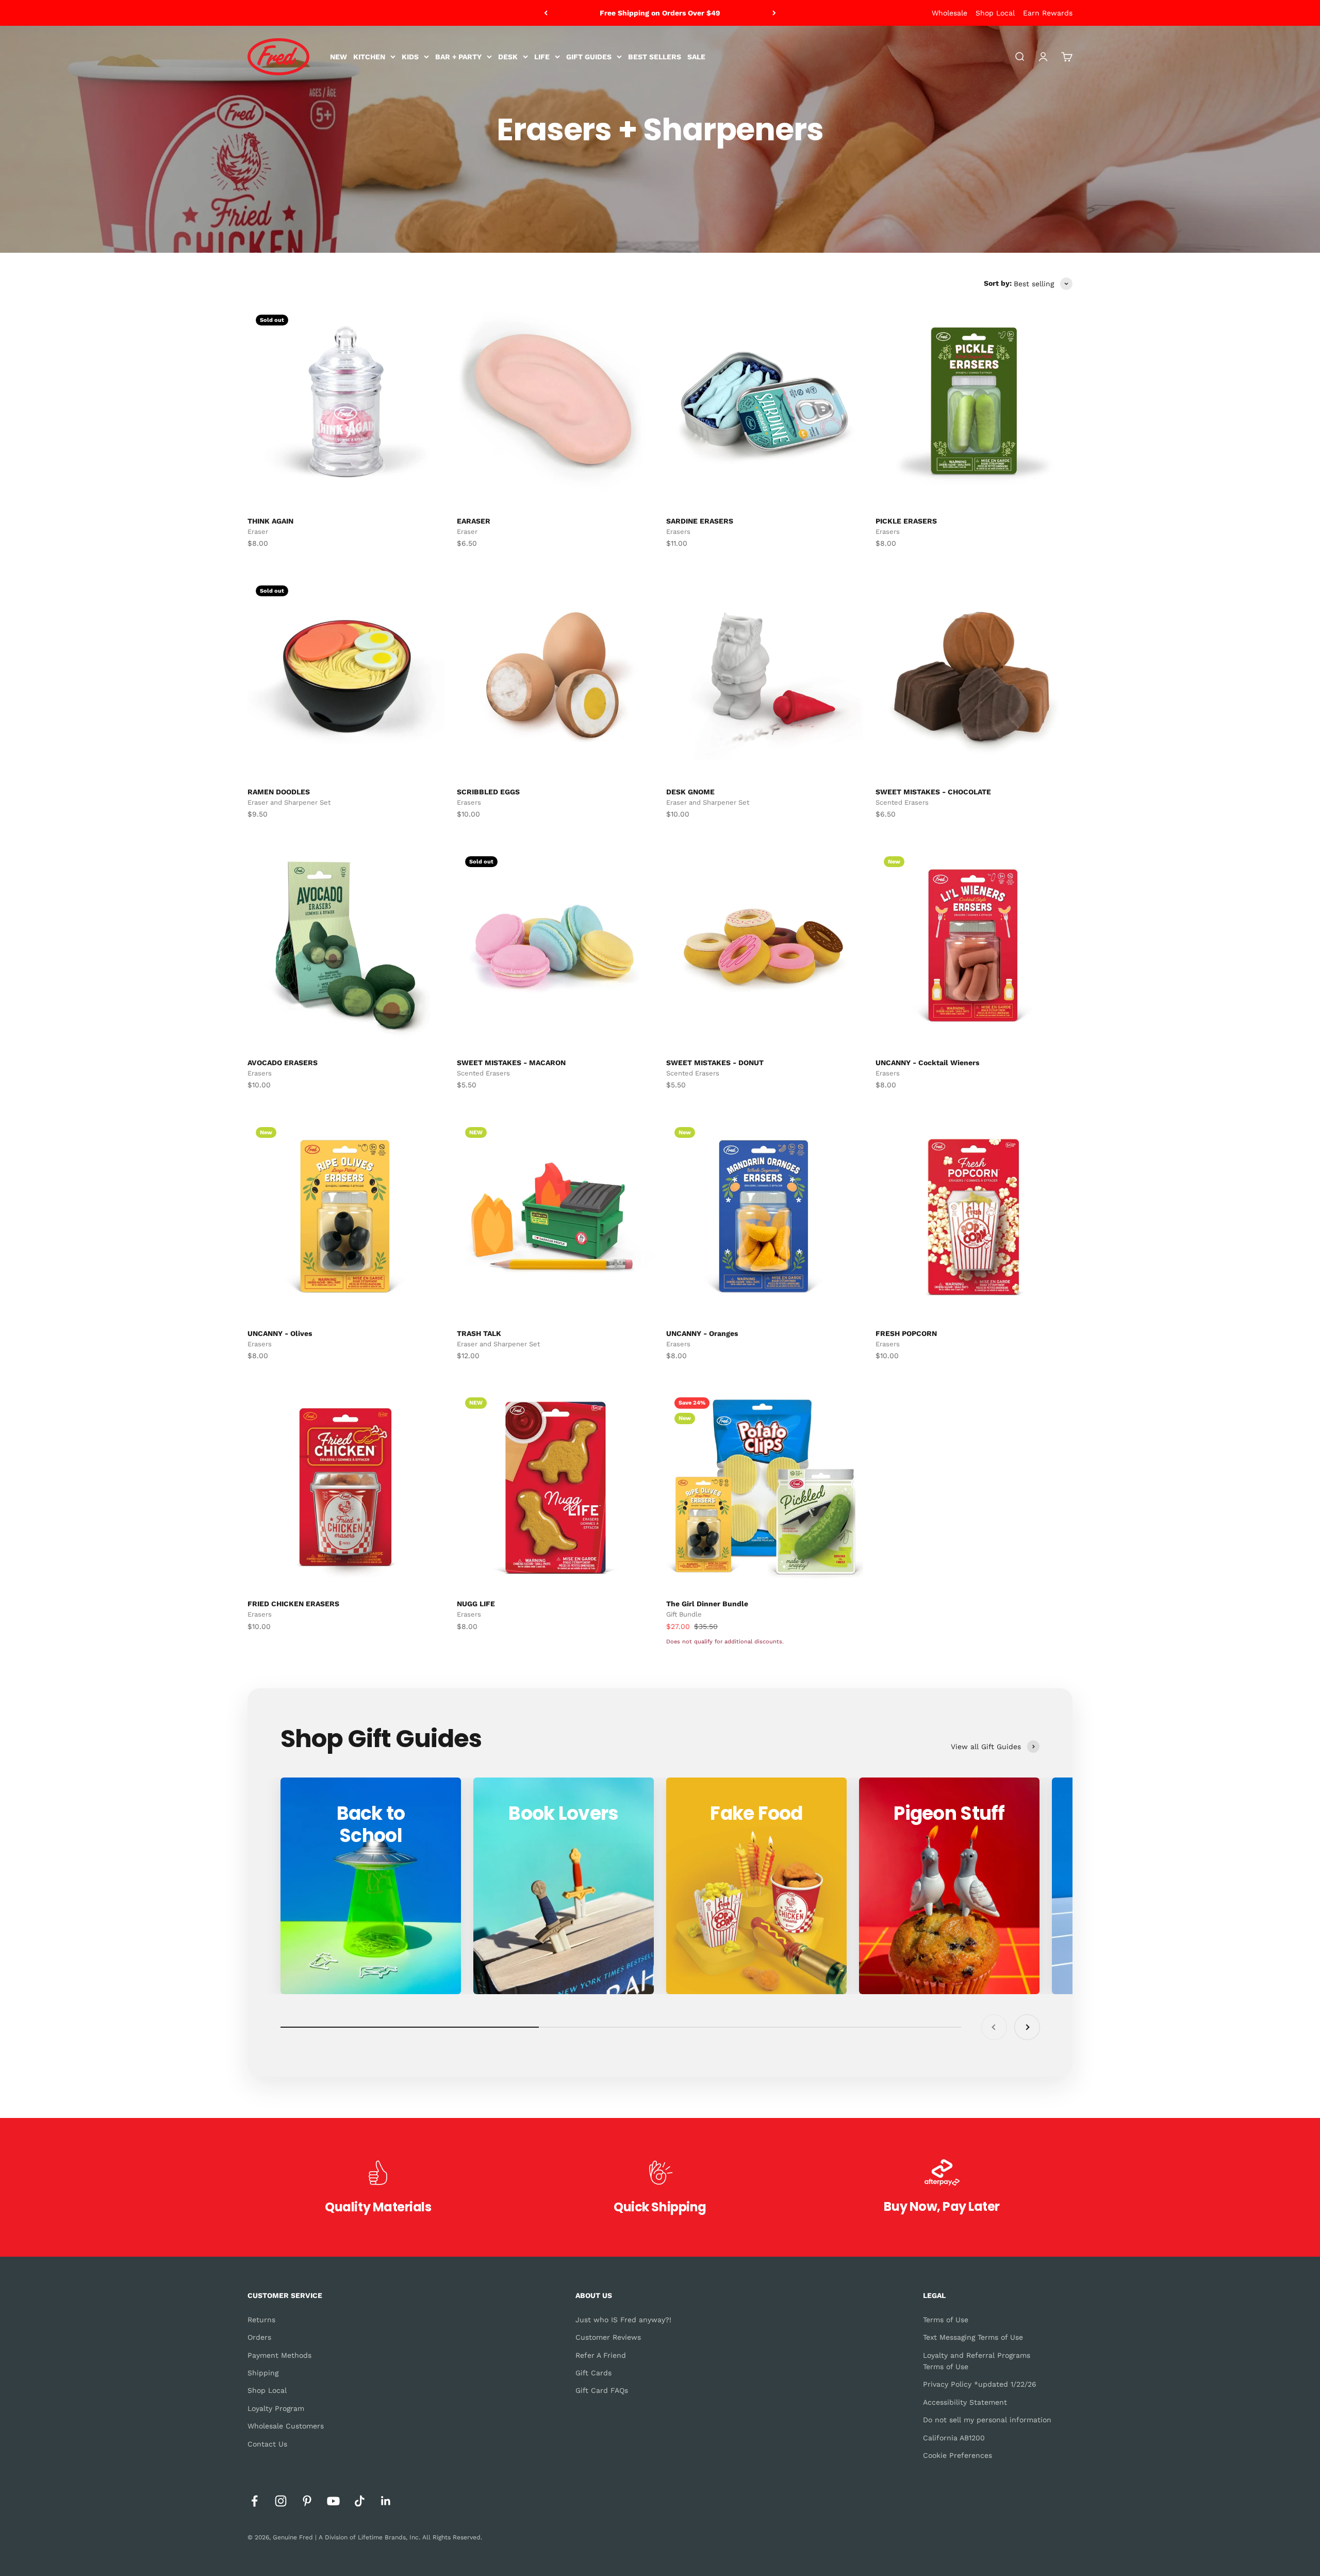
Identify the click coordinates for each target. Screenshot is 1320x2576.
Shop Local (995, 13)
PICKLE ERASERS (906, 521)
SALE (696, 57)
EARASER (474, 521)
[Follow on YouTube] (333, 2501)
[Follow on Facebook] (254, 2501)
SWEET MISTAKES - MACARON (511, 1063)
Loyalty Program (276, 2408)
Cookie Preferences (958, 2455)
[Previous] (546, 13)
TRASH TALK (479, 1333)
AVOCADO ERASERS (283, 1063)
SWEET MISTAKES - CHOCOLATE (933, 792)
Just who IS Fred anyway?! (623, 2320)
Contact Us (267, 2444)
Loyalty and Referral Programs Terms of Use (977, 2361)
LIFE (542, 57)
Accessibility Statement (965, 2402)
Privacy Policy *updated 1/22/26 (980, 2384)
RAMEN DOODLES (279, 792)
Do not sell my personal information (987, 2420)
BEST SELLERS (655, 57)
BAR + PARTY (458, 57)
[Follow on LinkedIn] (386, 2501)
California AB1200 (954, 2438)
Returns (261, 2320)
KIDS (410, 57)
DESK (508, 57)
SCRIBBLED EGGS (488, 792)
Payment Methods (279, 2355)
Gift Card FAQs (602, 2390)
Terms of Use (946, 2320)
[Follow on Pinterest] (307, 2501)
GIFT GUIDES (589, 57)
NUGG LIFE (476, 1604)
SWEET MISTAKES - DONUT (715, 1063)
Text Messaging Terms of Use (973, 2337)
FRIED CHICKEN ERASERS (293, 1604)
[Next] (774, 13)
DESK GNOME (690, 792)
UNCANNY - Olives (280, 1333)
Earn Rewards (1048, 13)
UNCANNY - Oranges (702, 1333)
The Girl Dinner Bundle (707, 1604)
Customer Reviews (608, 2337)
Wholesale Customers (286, 2426)
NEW (339, 57)
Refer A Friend (601, 2355)
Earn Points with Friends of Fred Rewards (660, 13)
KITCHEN (369, 57)
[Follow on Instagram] (281, 2501)
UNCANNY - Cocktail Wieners (927, 1063)
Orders (259, 2337)
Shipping (263, 2373)
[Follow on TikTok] (360, 2501)
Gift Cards (593, 2373)
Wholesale (950, 13)
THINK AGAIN (270, 521)
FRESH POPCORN (906, 1333)
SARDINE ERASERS (700, 521)
